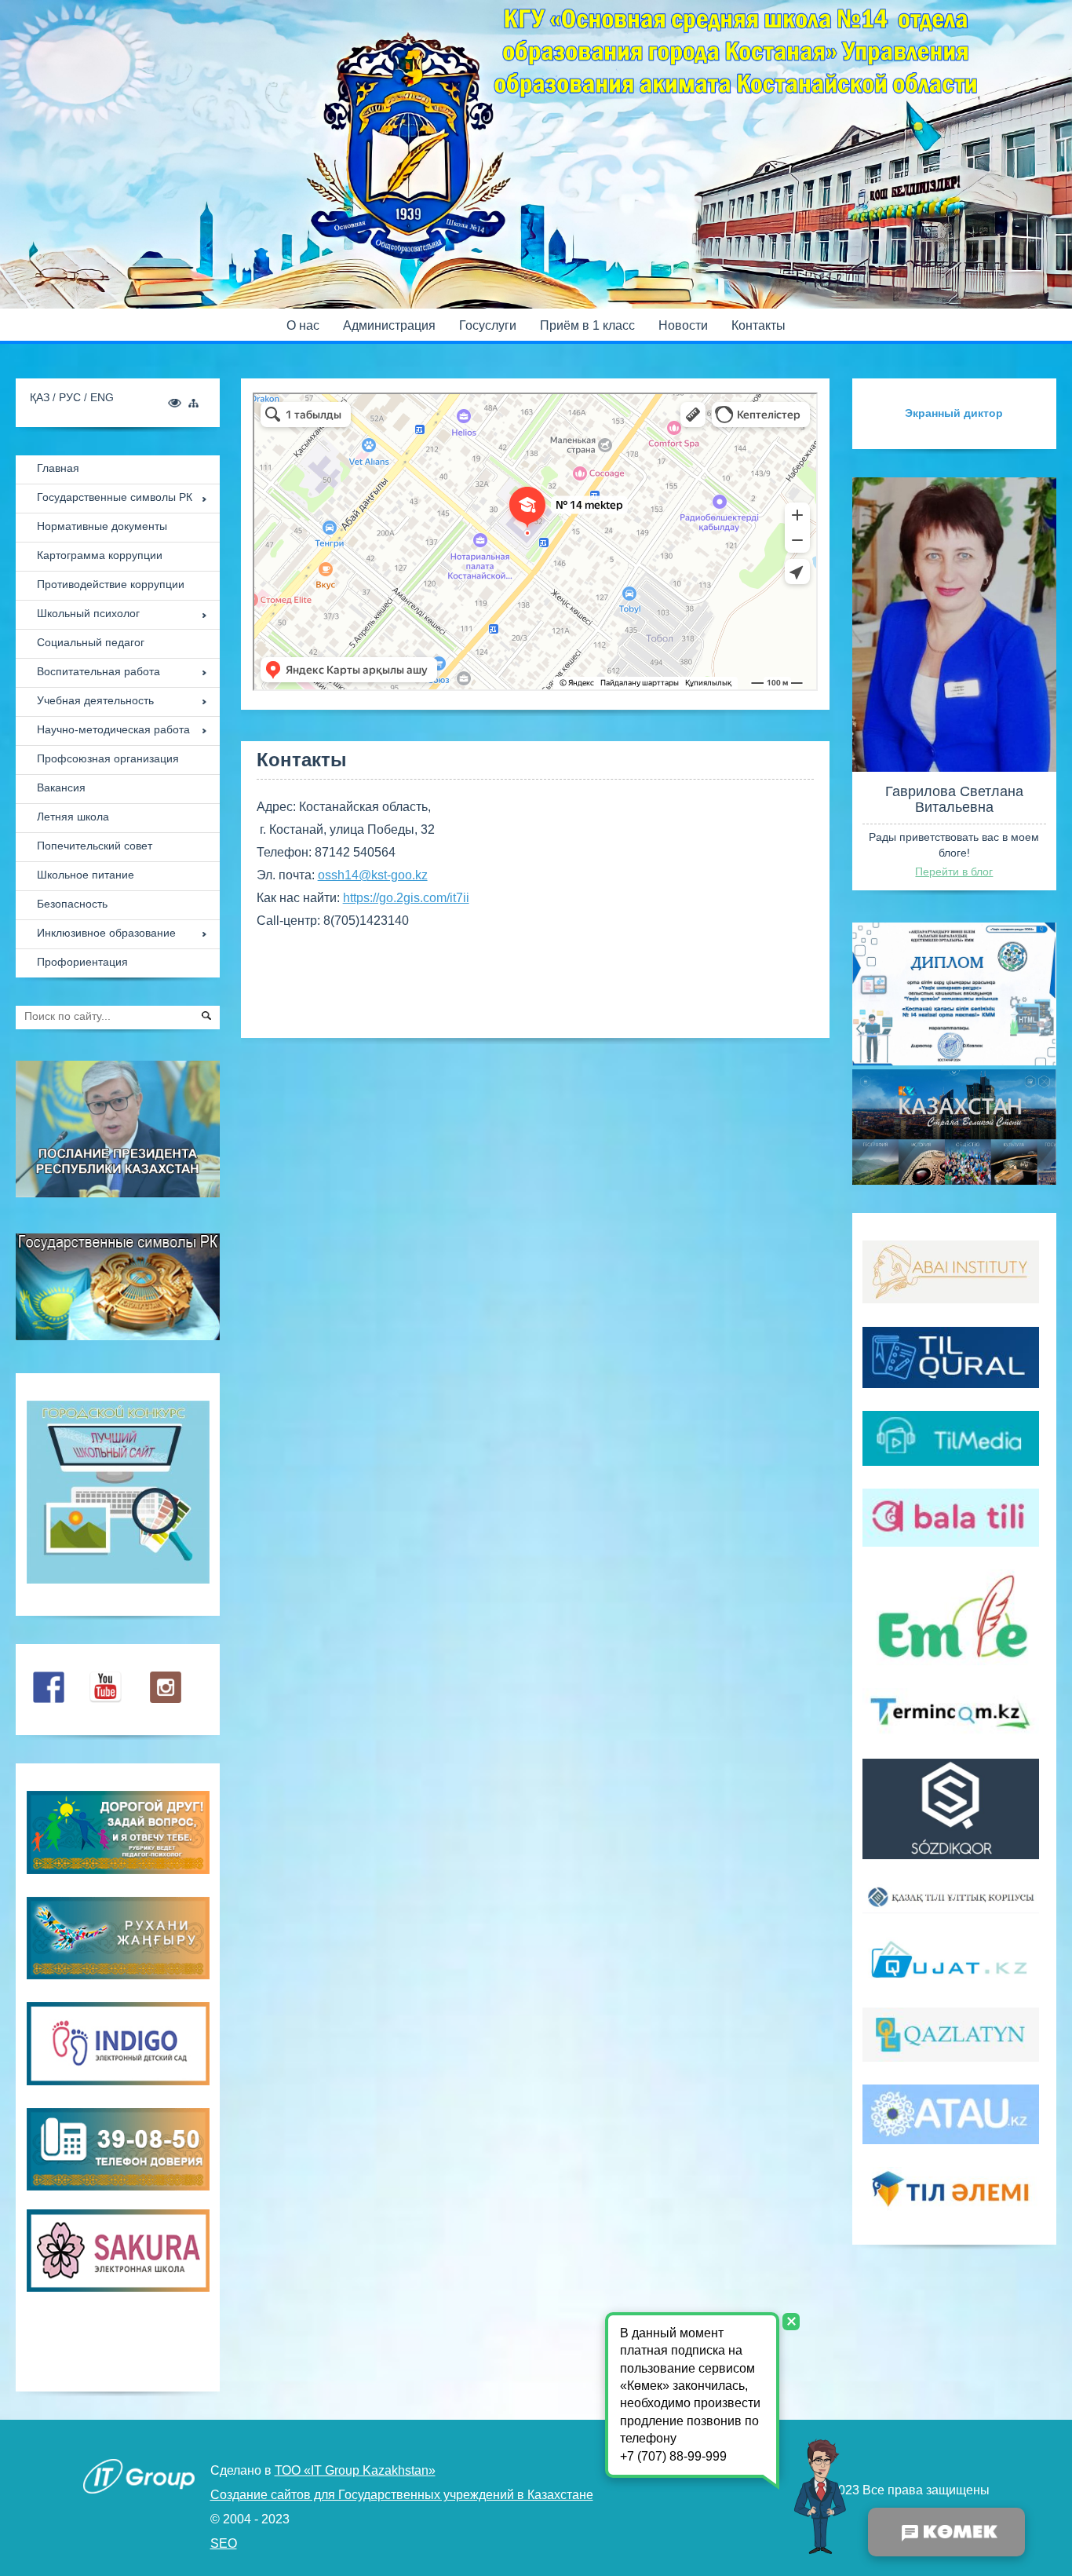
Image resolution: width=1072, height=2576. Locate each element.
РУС (71, 397)
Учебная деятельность (95, 700)
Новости (683, 325)
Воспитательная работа (98, 671)
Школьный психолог (88, 613)
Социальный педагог (91, 642)
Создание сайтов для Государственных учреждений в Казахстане (402, 2495)
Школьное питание (86, 875)
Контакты (758, 325)
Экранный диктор (954, 413)
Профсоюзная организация (108, 758)
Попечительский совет (95, 846)
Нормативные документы (102, 526)
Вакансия (61, 787)
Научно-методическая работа (113, 729)
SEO (224, 2543)
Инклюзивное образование (106, 933)
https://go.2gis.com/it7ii (406, 898)
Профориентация (82, 962)
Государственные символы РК (115, 497)
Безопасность (72, 904)
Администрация (389, 325)
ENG (102, 397)
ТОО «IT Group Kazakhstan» (355, 2470)
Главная (58, 468)
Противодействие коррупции (111, 584)
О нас (303, 325)
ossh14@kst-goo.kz (373, 875)
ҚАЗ (41, 397)
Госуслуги (488, 325)
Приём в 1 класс (587, 325)
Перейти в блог (954, 871)
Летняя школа (73, 817)
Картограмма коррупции (100, 555)
